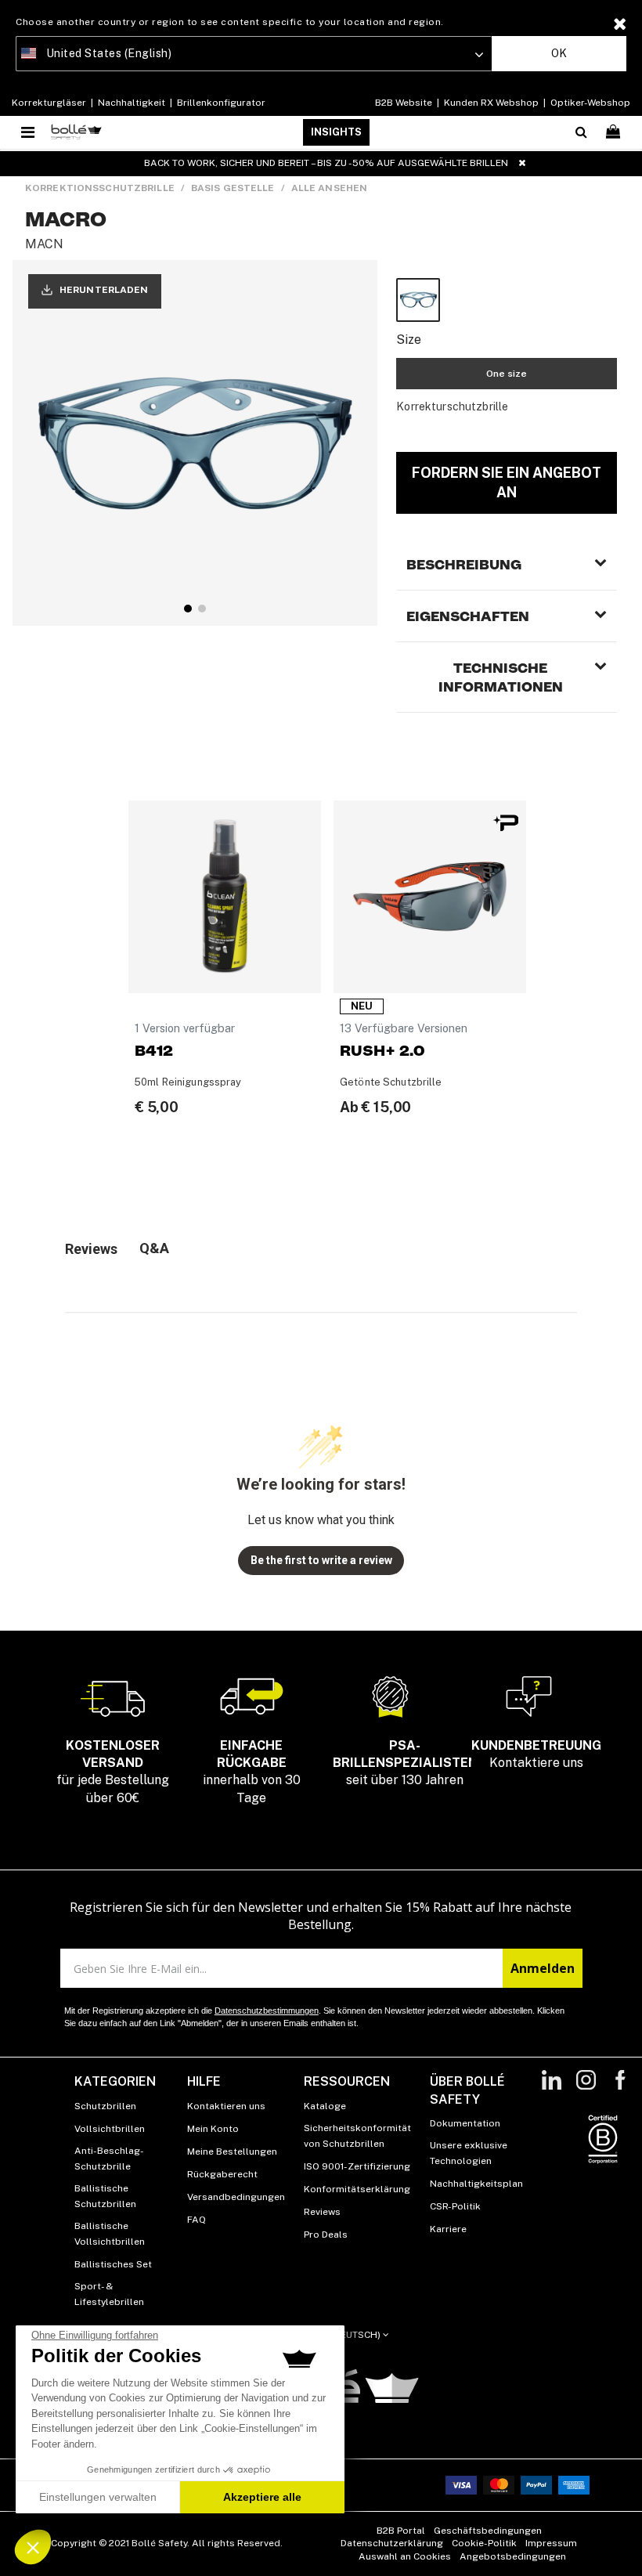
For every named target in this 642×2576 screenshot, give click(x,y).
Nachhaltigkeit (132, 103)
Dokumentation (465, 2123)
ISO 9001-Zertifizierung (357, 2166)
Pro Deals (326, 2235)
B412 (154, 1051)
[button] (33, 2547)
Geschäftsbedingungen (488, 2531)
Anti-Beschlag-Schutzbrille (109, 2159)
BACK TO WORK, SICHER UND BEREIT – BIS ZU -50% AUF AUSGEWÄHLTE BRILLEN (326, 163)
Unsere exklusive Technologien (469, 2153)
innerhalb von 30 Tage (252, 1772)
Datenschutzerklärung (392, 2543)
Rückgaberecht (222, 2174)
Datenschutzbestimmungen (267, 2011)
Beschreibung (464, 565)
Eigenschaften (468, 616)
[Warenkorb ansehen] (615, 132)
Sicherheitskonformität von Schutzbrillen (357, 2136)
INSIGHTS (336, 132)
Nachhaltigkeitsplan (476, 2184)
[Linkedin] (552, 2088)
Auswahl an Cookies (405, 2556)
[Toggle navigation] (29, 132)
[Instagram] (586, 2088)
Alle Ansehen (329, 188)
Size (409, 340)
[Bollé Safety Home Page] (76, 132)
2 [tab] (202, 609)
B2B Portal (401, 2531)
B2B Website (405, 103)
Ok (559, 53)
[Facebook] (620, 2088)
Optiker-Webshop (589, 103)
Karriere (448, 2229)
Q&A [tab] (154, 1248)
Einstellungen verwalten (98, 2497)
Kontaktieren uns (226, 2106)
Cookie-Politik (484, 2543)
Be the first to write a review (321, 1560)
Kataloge (325, 2106)
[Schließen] (522, 163)
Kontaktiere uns (536, 1754)
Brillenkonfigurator (220, 103)
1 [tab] (188, 609)
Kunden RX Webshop (491, 103)
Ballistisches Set (113, 2264)
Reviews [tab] (91, 1249)
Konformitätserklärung (357, 2189)
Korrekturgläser (50, 103)
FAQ (197, 2220)
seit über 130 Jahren (405, 1763)
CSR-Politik (455, 2206)
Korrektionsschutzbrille (100, 188)
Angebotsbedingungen (513, 2556)
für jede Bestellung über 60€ (113, 1772)
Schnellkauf (225, 972)
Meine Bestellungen (232, 2151)
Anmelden (543, 1968)
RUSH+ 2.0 (382, 1051)
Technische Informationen (501, 677)
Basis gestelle (233, 188)
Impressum (551, 2543)
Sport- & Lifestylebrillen (109, 2294)
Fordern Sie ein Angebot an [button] (507, 482)
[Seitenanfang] (622, 2544)
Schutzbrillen (105, 2106)
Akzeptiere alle (262, 2497)
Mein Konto (213, 2129)
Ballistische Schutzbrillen (105, 2196)
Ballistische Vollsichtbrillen (110, 2234)
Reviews (322, 2212)
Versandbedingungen (236, 2197)
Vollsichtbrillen (110, 2129)
